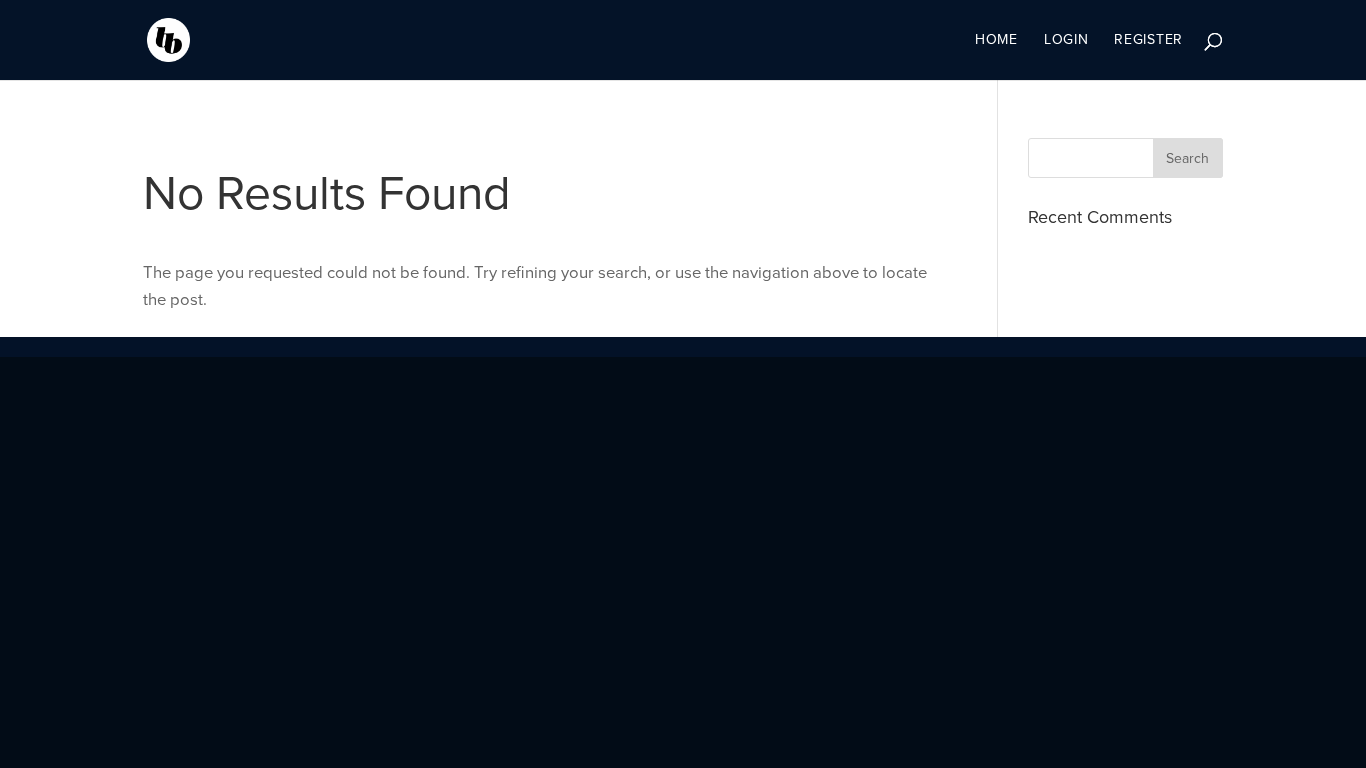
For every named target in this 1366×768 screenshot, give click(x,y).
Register (1148, 40)
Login (1066, 40)
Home (996, 40)
